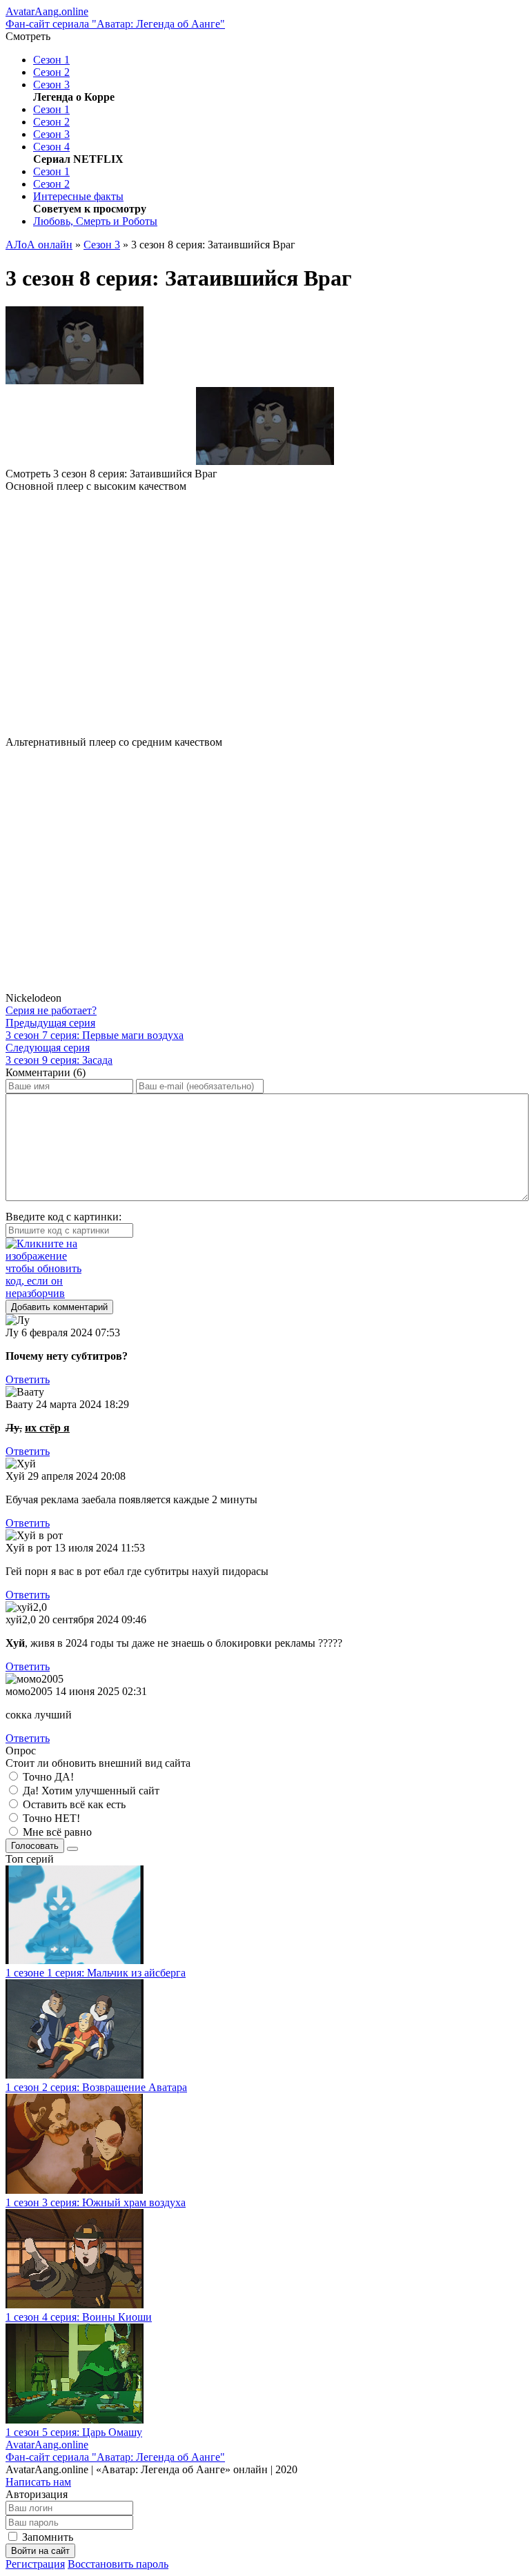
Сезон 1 (51, 60)
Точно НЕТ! (50, 1818)
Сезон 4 (51, 147)
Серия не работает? (51, 1010)
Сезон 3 (51, 85)
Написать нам (38, 2482)
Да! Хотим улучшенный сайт (90, 1791)
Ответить (28, 1379)
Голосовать (35, 1846)
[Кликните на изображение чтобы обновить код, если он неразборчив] (265, 1269)
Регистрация (35, 2564)
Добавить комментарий (59, 1307)
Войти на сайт (40, 2551)
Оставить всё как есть (73, 1804)
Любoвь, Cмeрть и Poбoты (95, 221)
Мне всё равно (56, 1832)
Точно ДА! (47, 1777)
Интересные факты (78, 196)
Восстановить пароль (118, 2564)
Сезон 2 (51, 72)
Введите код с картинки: (63, 1217)
